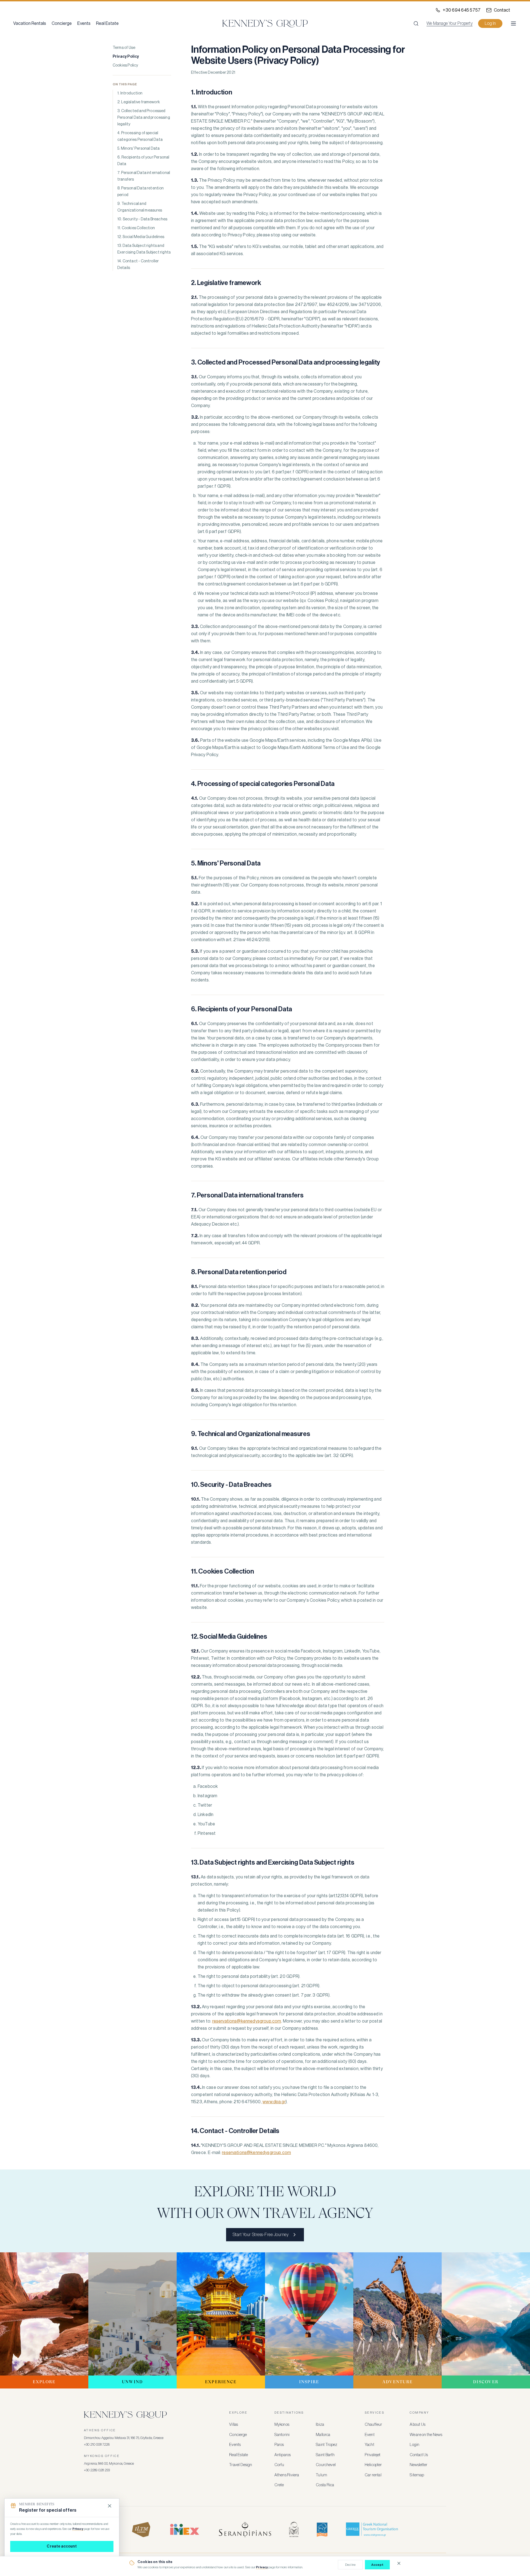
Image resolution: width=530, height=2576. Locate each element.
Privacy (262, 2567)
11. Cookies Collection (136, 228)
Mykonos (282, 2425)
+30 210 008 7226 (97, 2444)
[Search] (416, 23)
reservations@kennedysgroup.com (247, 2021)
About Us (418, 2425)
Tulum (321, 2475)
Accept (377, 2565)
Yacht (369, 2445)
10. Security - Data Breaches (142, 219)
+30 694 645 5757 (462, 10)
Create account (62, 2546)
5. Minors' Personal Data (138, 149)
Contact (502, 10)
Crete (279, 2485)
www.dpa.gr (274, 2102)
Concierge (62, 23)
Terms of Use (124, 48)
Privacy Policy (126, 57)
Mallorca (323, 2435)
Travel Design (241, 2465)
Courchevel (326, 2465)
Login (414, 2445)
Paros (279, 2445)
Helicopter (373, 2465)
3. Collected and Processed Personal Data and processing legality (144, 118)
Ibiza (320, 2425)
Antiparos (283, 2455)
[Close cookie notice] (399, 2563)
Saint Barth (325, 2455)
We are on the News (426, 2435)
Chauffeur (373, 2425)
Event (370, 2435)
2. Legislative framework (139, 102)
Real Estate (107, 23)
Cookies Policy (125, 65)
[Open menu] (513, 23)
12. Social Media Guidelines (141, 237)
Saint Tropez (327, 2445)
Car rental (373, 2475)
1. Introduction (130, 93)
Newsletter (418, 2465)
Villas (234, 2425)
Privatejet (373, 2455)
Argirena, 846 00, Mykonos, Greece (109, 2463)
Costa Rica (325, 2485)
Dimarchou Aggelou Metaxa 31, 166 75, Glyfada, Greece (124, 2438)
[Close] (110, 2506)
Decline (350, 2565)
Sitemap (417, 2475)
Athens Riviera (287, 2475)
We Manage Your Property (450, 23)
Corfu (279, 2465)
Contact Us (419, 2455)
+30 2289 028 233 (97, 2470)
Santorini (282, 2435)
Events (84, 23)
